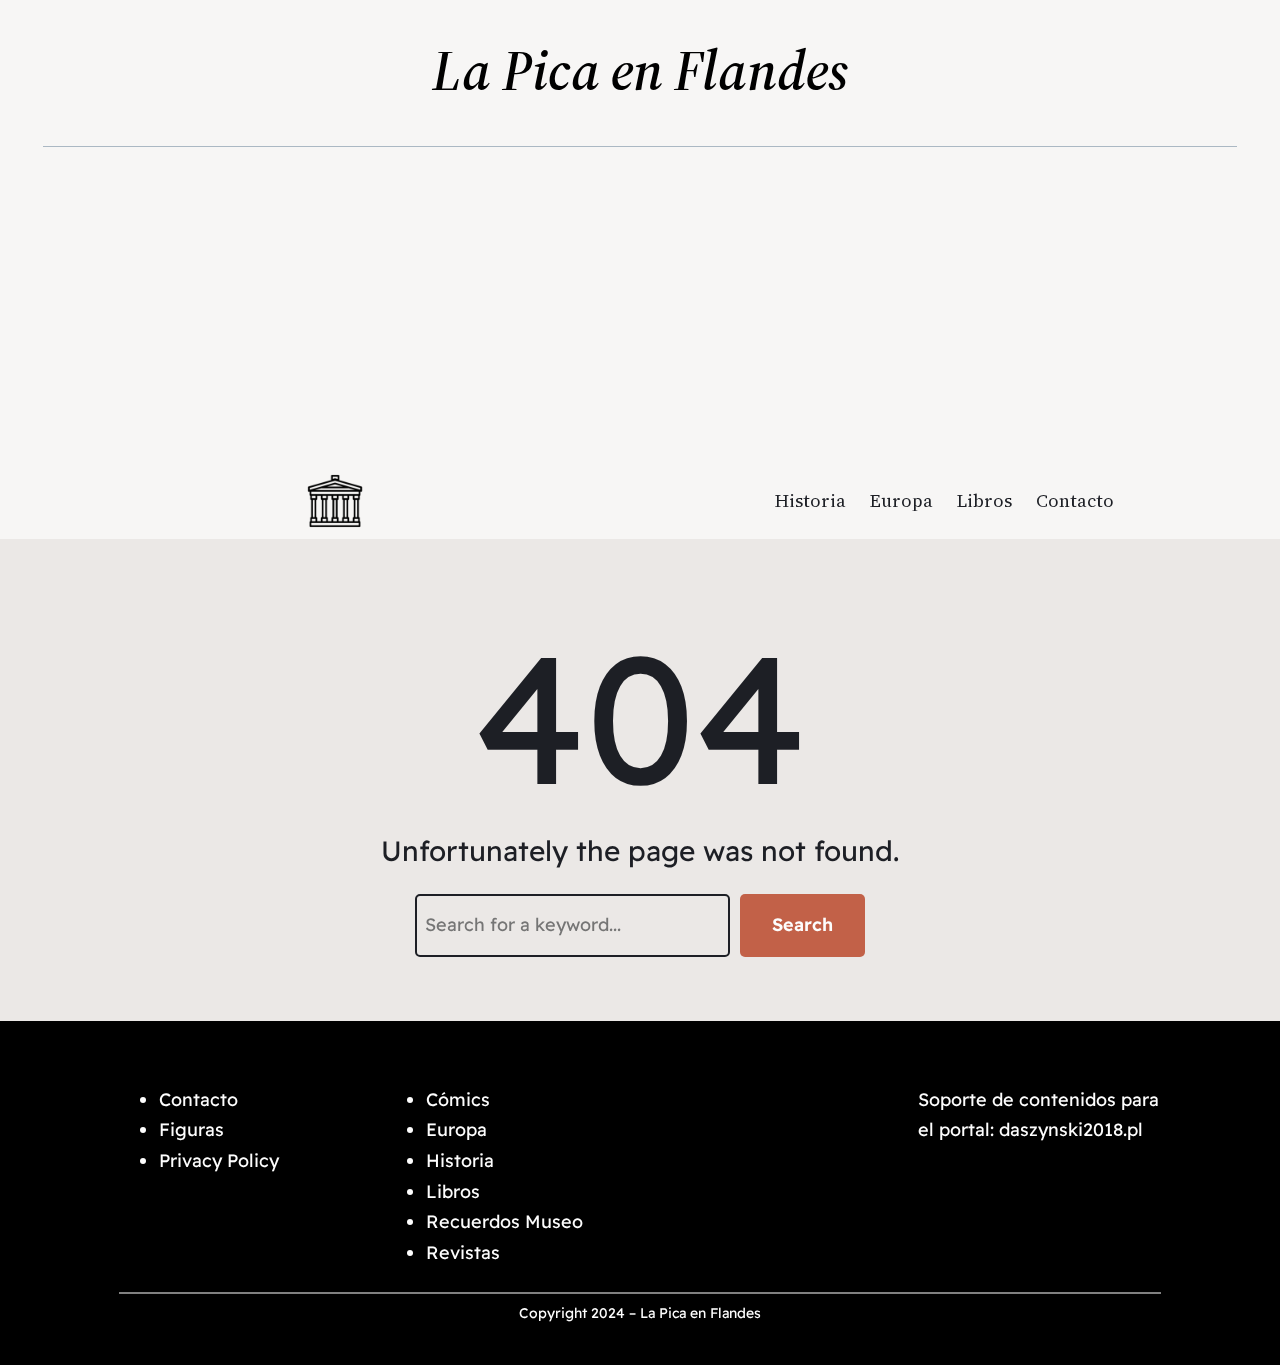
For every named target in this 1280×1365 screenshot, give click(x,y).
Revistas (463, 1252)
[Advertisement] (640, 311)
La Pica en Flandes (640, 70)
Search (802, 924)
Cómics (458, 1099)
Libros (453, 1191)
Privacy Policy (219, 1160)
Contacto (198, 1099)
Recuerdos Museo (504, 1221)
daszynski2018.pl (1071, 1129)
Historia (460, 1160)
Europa (456, 1129)
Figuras (194, 1129)
